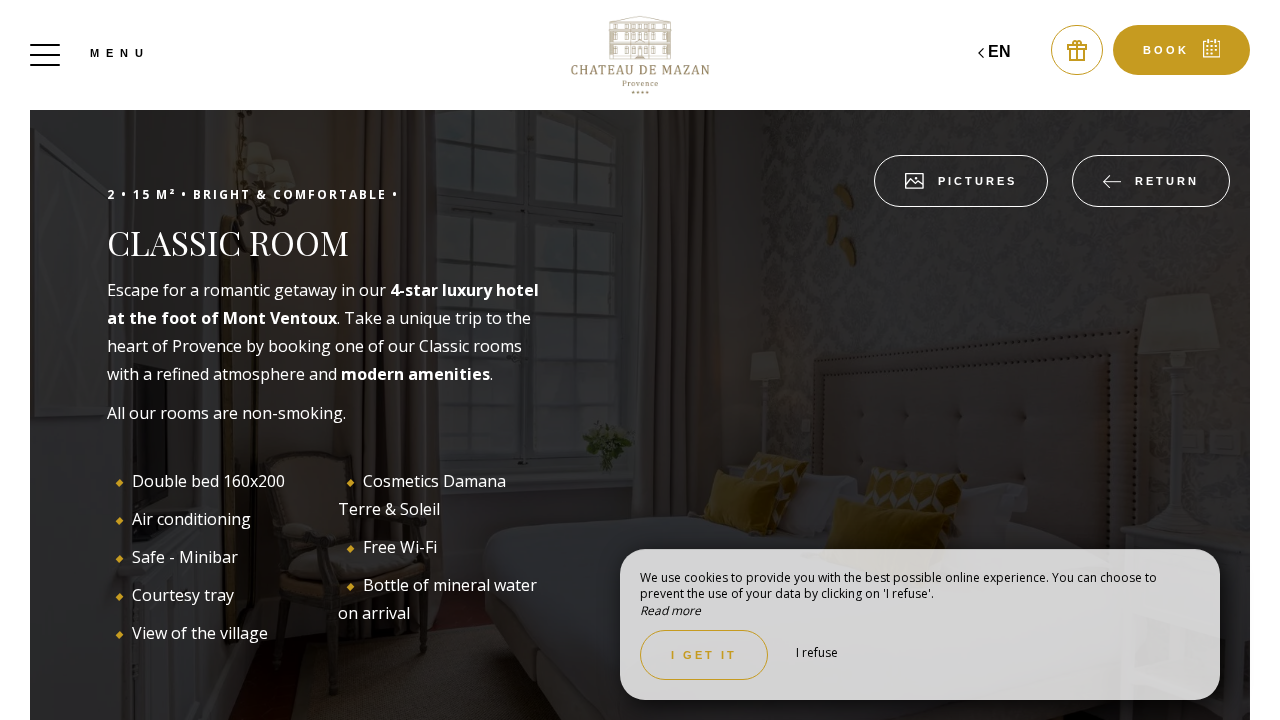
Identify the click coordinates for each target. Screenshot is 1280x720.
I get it (704, 655)
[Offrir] (1077, 50)
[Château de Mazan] (640, 55)
